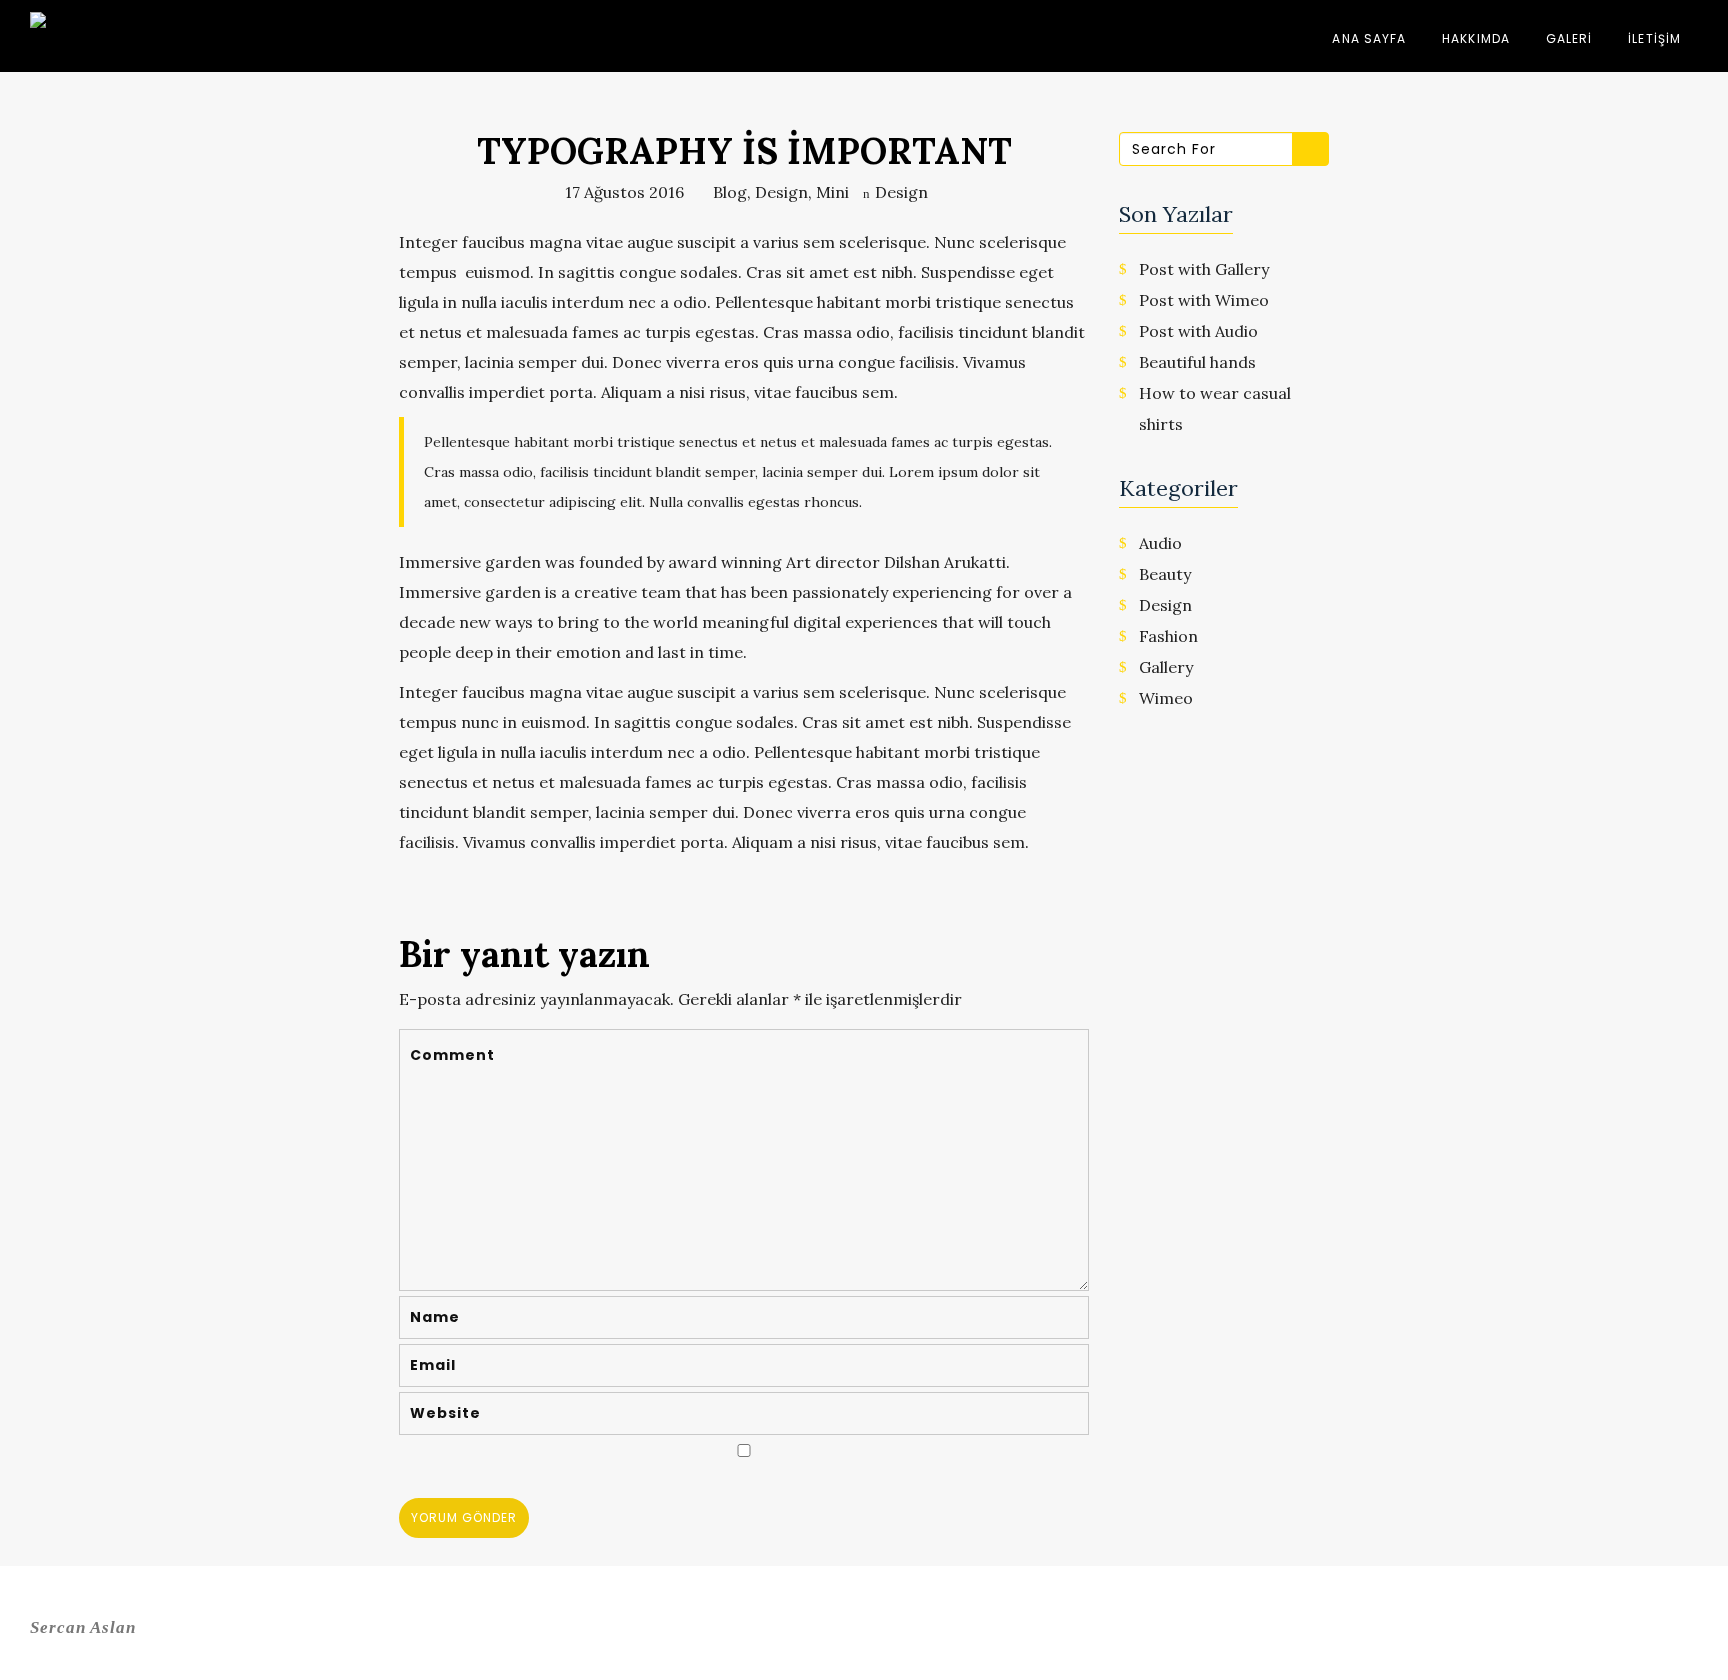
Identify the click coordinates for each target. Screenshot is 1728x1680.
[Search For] (1310, 149)
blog (730, 192)
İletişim (1654, 38)
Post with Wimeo (1204, 300)
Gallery (1166, 667)
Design (901, 192)
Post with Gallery (1204, 269)
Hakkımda (1476, 38)
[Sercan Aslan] (80, 40)
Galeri (1569, 38)
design (781, 192)
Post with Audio (1198, 331)
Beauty (1165, 574)
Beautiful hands (1197, 362)
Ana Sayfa (1369, 38)
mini (832, 192)
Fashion (1168, 636)
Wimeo (1166, 698)
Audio (1160, 543)
